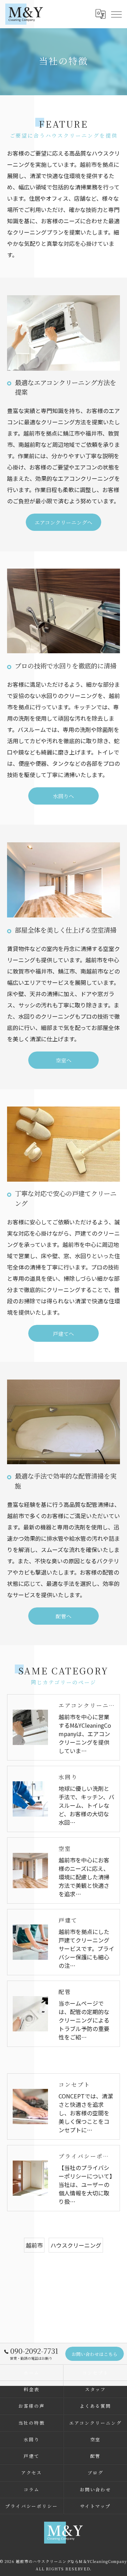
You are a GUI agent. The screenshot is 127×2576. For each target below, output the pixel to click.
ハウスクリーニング (76, 2245)
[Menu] (116, 14)
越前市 (34, 2245)
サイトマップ (96, 2506)
